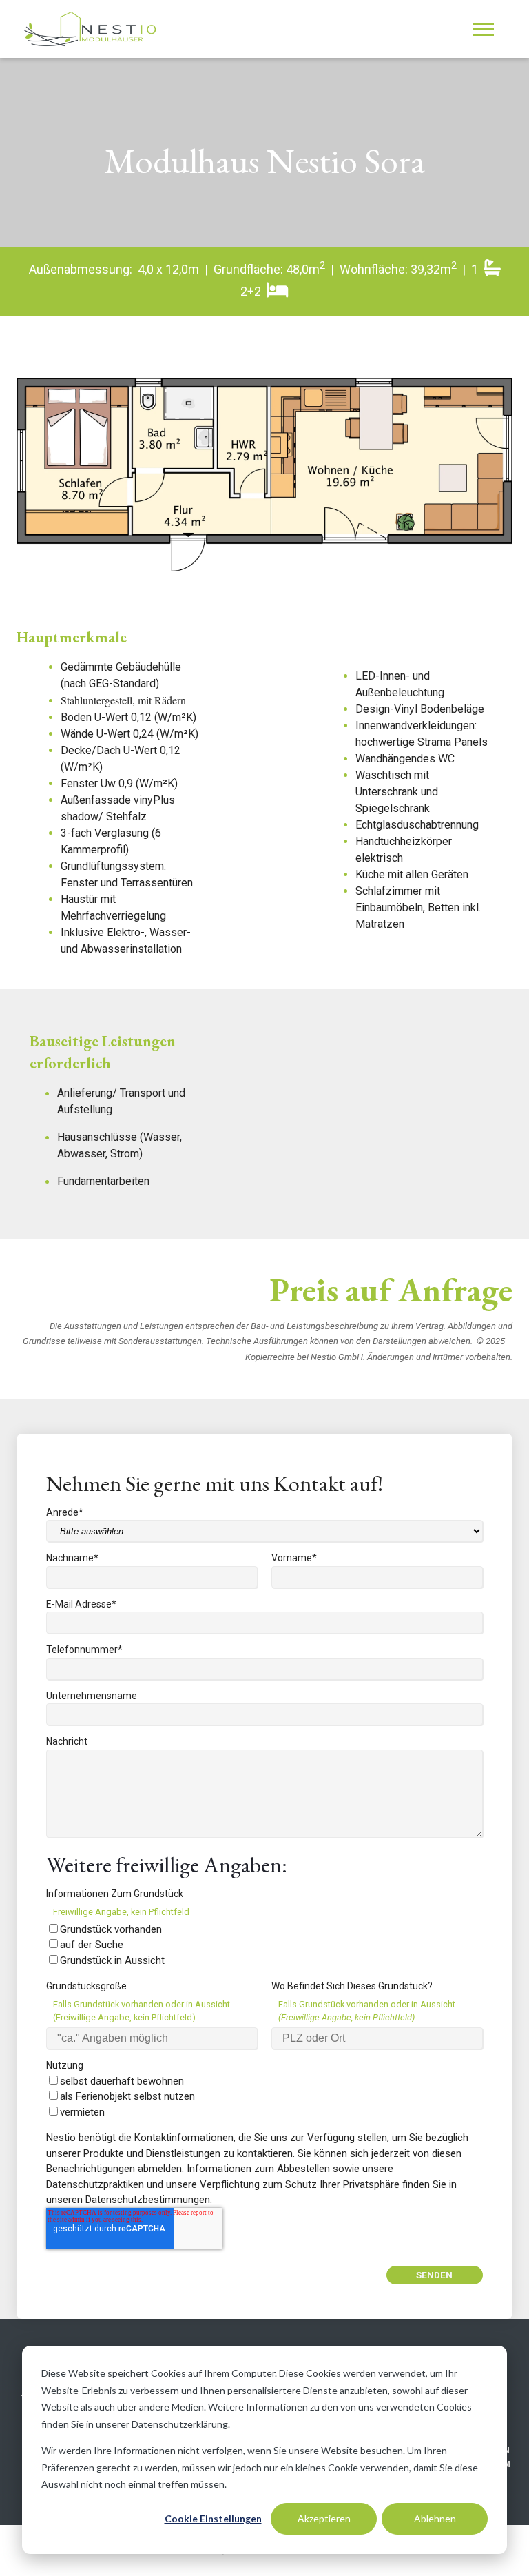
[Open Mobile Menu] (487, 33)
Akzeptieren (324, 2518)
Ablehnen (435, 2518)
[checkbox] (264, 1945)
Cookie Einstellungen (213, 2518)
